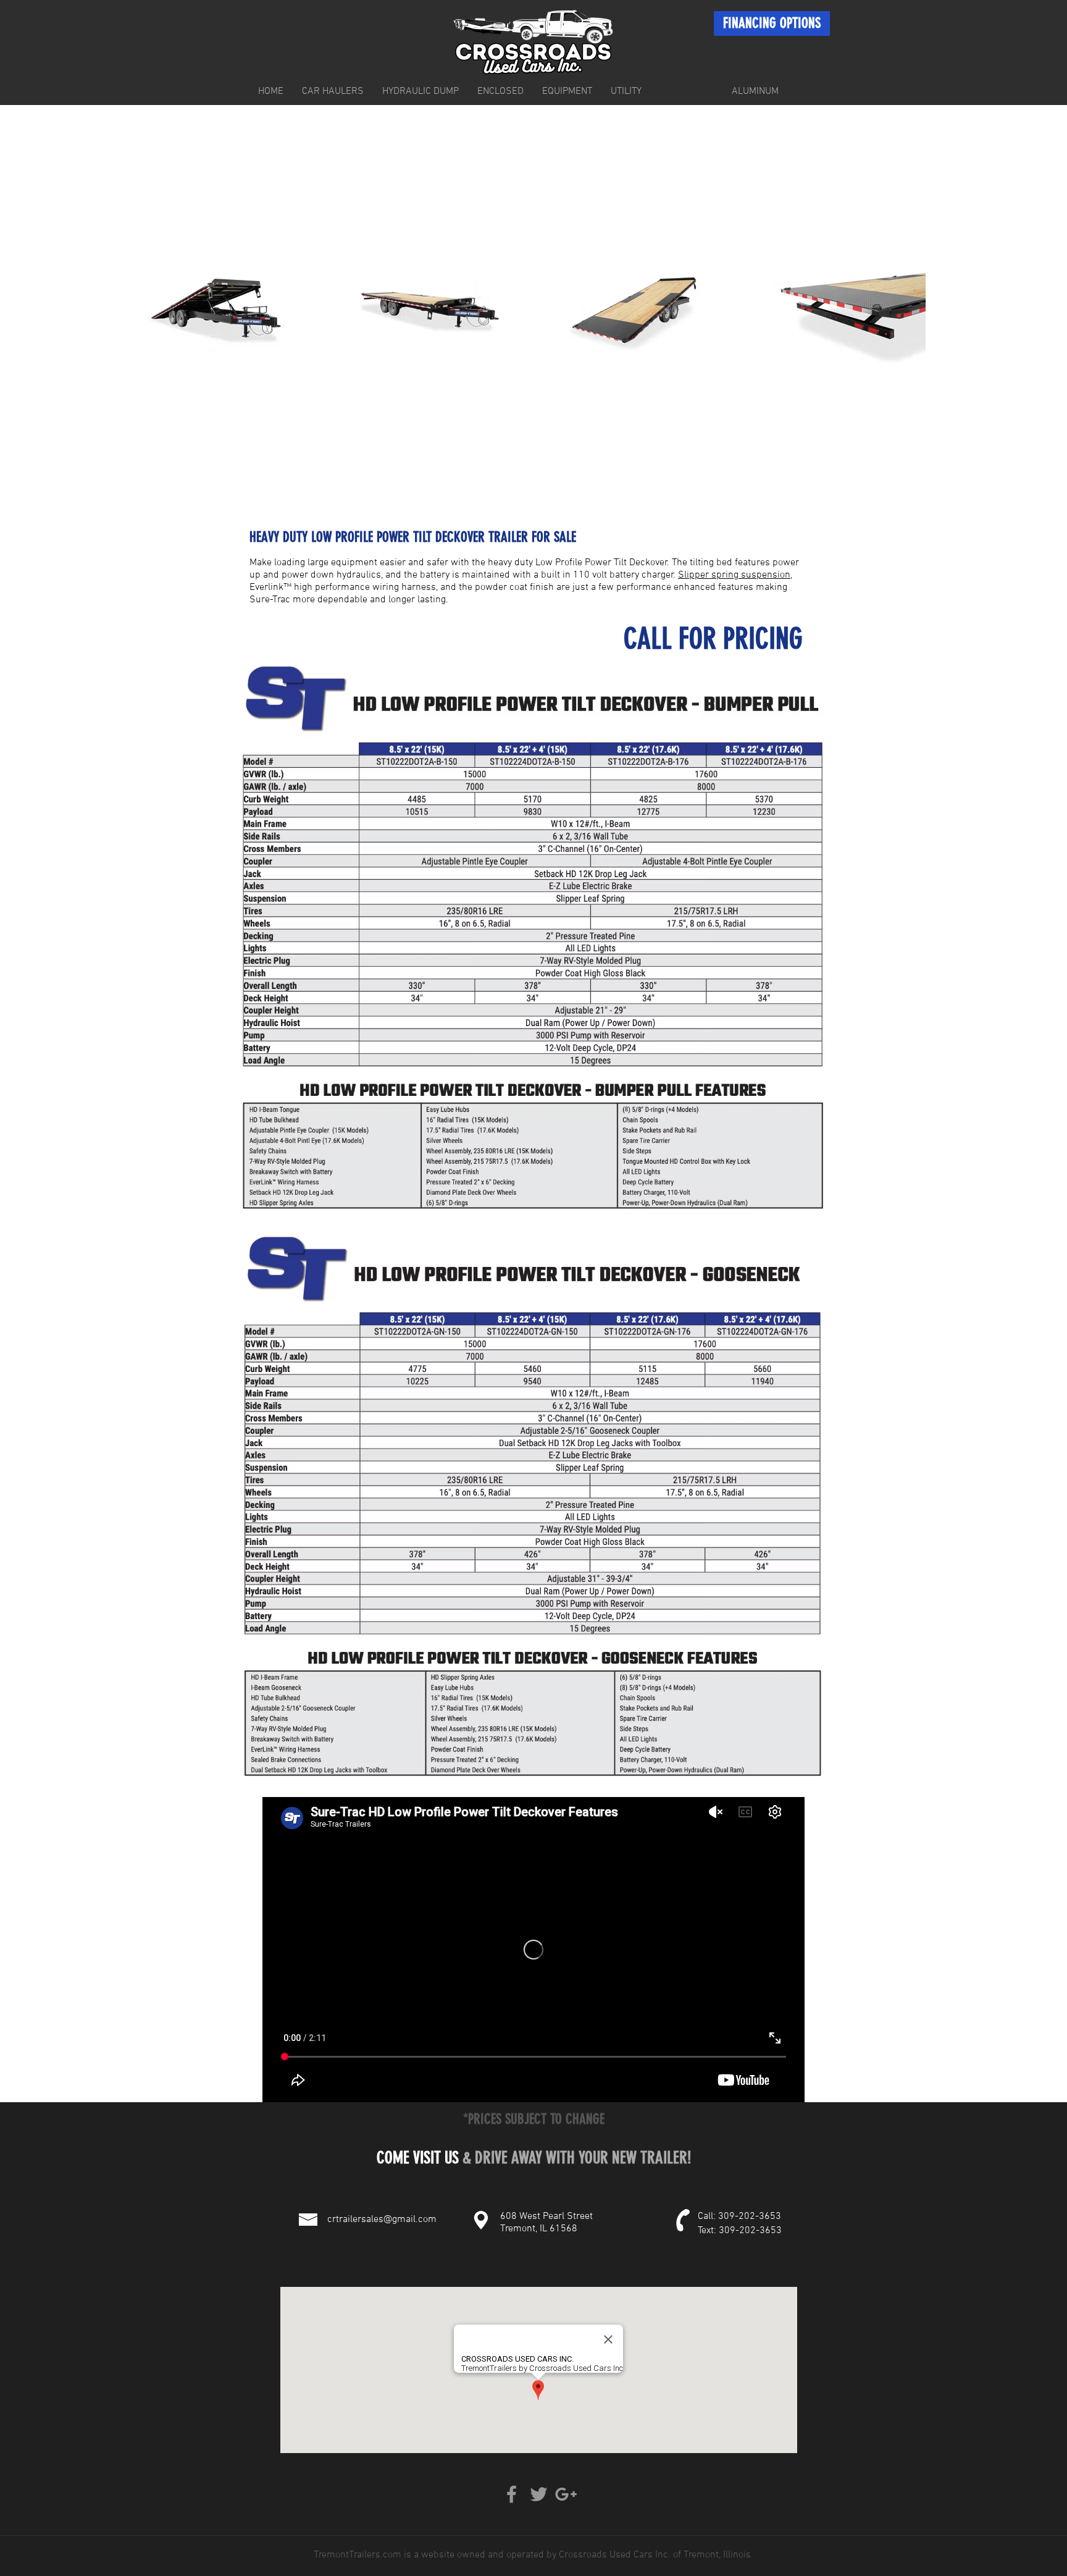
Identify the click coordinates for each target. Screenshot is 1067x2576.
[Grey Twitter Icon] (539, 2494)
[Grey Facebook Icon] (512, 2494)
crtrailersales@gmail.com (382, 2220)
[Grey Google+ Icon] (566, 2494)
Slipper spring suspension (734, 575)
